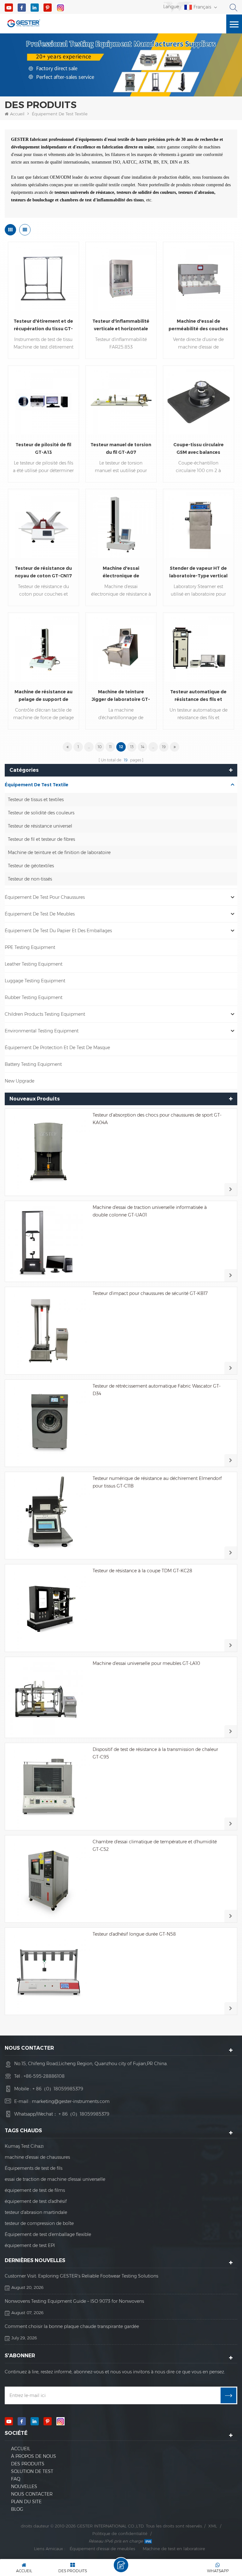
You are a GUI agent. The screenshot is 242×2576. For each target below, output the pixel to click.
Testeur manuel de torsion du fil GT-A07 (121, 448)
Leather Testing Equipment (34, 964)
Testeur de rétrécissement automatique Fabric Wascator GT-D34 (157, 1390)
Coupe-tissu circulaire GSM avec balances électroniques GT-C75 (199, 449)
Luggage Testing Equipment (35, 981)
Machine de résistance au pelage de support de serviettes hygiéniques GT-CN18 (43, 696)
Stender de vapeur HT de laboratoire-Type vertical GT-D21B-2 (198, 572)
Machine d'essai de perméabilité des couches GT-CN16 (198, 325)
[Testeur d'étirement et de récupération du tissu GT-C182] (43, 277)
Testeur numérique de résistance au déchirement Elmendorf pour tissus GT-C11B (157, 1482)
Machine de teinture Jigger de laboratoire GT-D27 (121, 696)
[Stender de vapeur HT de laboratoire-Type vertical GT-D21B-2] (199, 524)
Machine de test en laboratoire (174, 2549)
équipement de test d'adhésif (36, 2201)
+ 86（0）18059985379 (58, 2089)
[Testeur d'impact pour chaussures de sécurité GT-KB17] (49, 1331)
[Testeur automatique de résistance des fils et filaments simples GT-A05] (199, 648)
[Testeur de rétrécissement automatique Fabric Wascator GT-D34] (49, 1423)
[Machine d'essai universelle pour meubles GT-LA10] (49, 1697)
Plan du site (26, 2502)
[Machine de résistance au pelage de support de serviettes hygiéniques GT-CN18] (43, 648)
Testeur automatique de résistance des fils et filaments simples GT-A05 (199, 696)
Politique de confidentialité (120, 2533)
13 (132, 747)
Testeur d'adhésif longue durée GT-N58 (134, 1934)
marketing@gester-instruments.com (71, 2101)
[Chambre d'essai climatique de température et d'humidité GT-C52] (49, 1879)
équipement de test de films (35, 2190)
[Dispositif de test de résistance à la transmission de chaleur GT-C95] (49, 1787)
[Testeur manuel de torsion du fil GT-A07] (121, 401)
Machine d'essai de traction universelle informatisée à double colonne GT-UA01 (150, 1211)
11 (110, 747)
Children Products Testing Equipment (45, 1014)
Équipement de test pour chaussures (45, 897)
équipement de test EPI (30, 2245)
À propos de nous (34, 2456)
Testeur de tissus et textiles (36, 800)
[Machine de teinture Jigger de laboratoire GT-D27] (121, 648)
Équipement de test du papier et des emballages (58, 931)
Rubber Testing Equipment (34, 997)
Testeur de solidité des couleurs (41, 813)
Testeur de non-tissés (30, 879)
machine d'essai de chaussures (37, 2157)
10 (100, 747)
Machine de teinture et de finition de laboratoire (59, 852)
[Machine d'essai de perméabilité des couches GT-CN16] (199, 277)
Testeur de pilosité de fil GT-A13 (43, 448)
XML (213, 2526)
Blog (17, 2509)
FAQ (16, 2479)
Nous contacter (32, 2494)
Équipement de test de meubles (40, 914)
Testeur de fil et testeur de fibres (41, 839)
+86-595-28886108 (44, 2076)
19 (164, 747)
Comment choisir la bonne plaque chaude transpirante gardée (72, 2326)
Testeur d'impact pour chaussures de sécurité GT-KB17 (150, 1293)
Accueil (17, 114)
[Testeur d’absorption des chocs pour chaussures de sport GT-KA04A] (49, 1152)
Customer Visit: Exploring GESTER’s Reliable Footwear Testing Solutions (81, 2276)
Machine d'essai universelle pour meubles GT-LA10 (146, 1663)
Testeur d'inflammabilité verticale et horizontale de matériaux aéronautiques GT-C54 (121, 325)
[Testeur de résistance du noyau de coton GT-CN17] (43, 524)
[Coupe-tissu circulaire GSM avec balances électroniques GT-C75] (199, 401)
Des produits (28, 2464)
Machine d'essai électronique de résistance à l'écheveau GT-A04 (121, 572)
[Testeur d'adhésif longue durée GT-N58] (49, 1971)
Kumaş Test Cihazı (24, 2146)
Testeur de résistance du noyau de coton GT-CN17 (43, 572)
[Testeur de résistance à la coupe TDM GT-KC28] (49, 1608)
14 (143, 747)
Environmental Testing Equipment (42, 1031)
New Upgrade (20, 1081)
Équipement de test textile (60, 114)
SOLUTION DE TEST (32, 2471)
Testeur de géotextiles (31, 866)
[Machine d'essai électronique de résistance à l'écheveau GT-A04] (121, 524)
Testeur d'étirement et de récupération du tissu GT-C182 (43, 325)
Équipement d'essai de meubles (102, 2549)
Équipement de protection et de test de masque (57, 1048)
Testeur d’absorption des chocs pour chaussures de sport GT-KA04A (157, 1119)
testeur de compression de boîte (39, 2223)
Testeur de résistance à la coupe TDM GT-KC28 (142, 1571)
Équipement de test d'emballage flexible (48, 2234)
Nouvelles (24, 2486)
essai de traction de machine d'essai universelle (55, 2179)
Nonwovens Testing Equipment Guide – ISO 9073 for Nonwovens (74, 2301)
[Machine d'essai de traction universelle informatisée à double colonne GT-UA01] (49, 1241)
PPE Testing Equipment (30, 947)
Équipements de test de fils (34, 2168)
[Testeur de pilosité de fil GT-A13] (43, 401)
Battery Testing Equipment (33, 1064)
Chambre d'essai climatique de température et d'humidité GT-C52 (155, 1845)
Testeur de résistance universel (40, 826)
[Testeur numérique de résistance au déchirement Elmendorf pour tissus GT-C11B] (49, 1516)
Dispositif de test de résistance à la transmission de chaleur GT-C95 (155, 1753)
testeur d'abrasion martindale (36, 2212)
